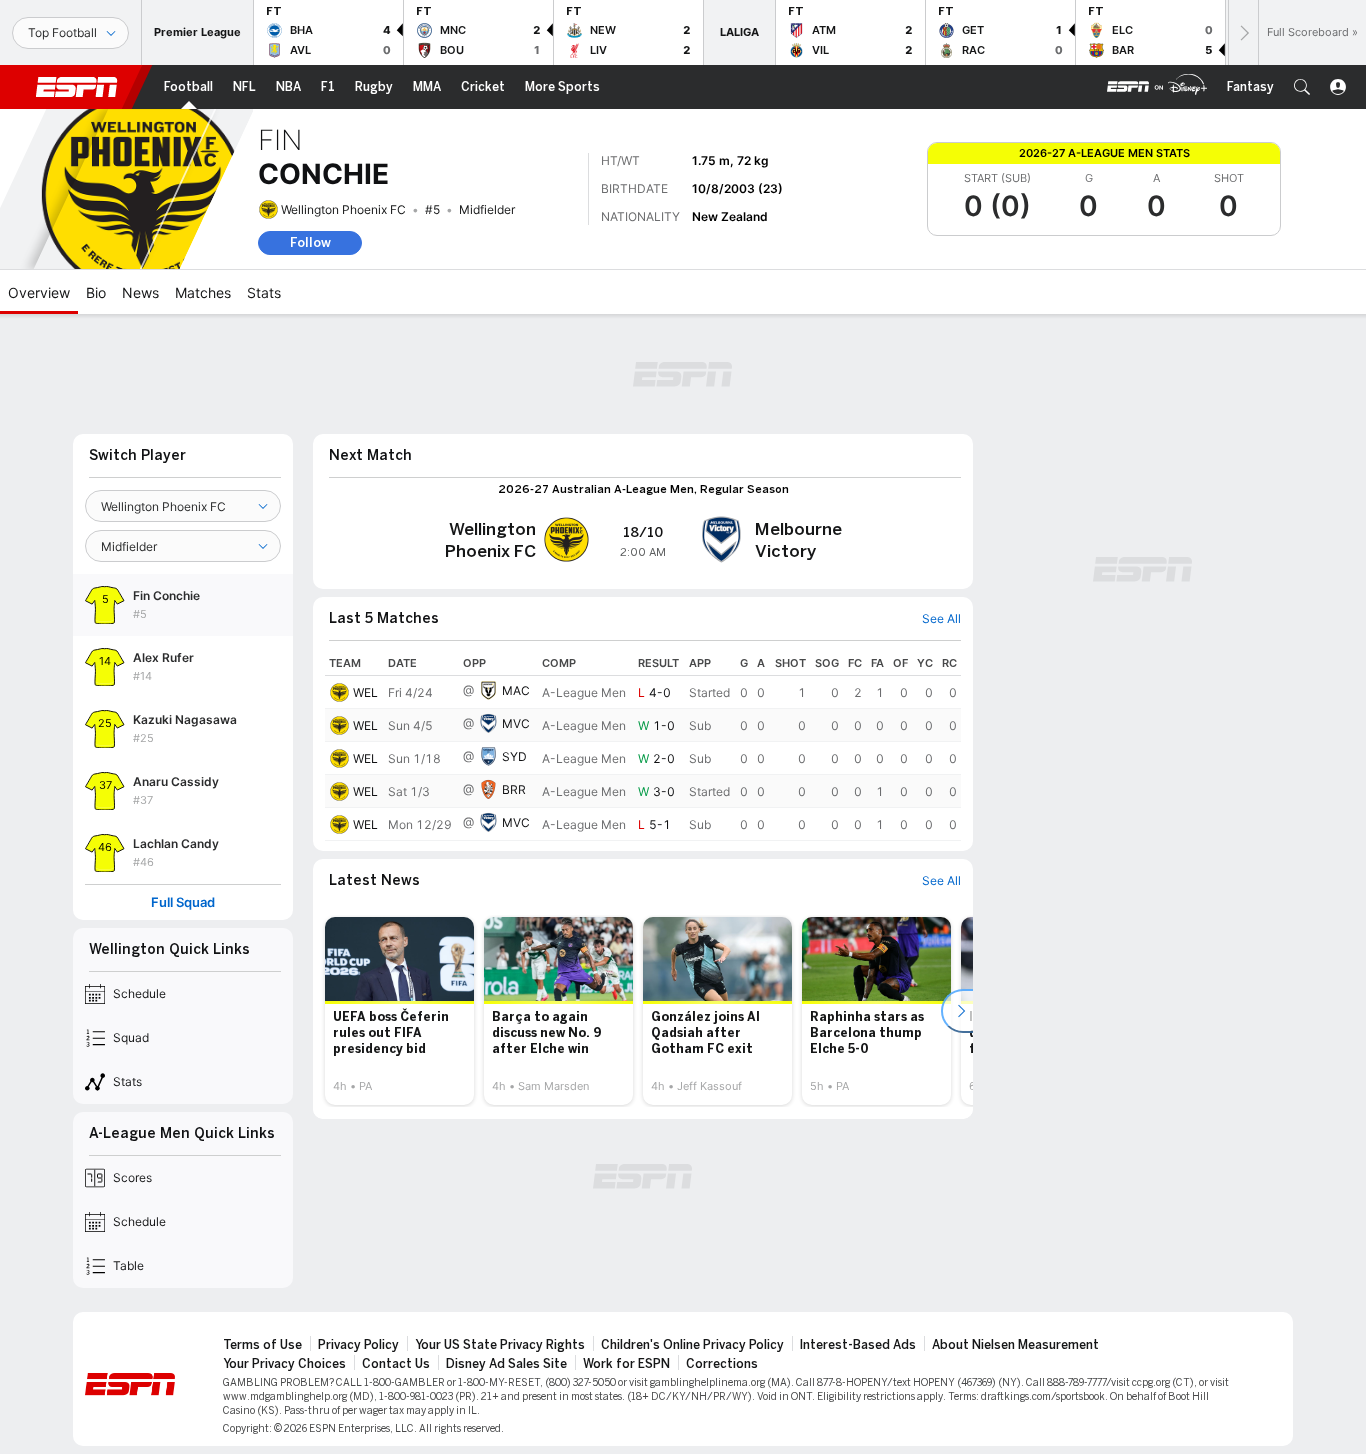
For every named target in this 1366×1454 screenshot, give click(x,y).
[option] (399, 1011)
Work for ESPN (626, 1364)
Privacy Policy (358, 1345)
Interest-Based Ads (858, 1345)
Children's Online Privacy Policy (692, 1345)
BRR (514, 789)
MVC (516, 723)
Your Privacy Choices (284, 1364)
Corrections (722, 1364)
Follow (310, 242)
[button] (1302, 87)
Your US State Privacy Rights (500, 1345)
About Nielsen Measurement (1015, 1345)
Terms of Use (262, 1345)
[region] (643, 746)
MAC (516, 690)
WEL (365, 692)
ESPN (77, 87)
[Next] (1243, 32)
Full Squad (183, 902)
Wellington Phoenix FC (343, 209)
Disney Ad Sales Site (506, 1364)
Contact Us (396, 1364)
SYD (514, 756)
